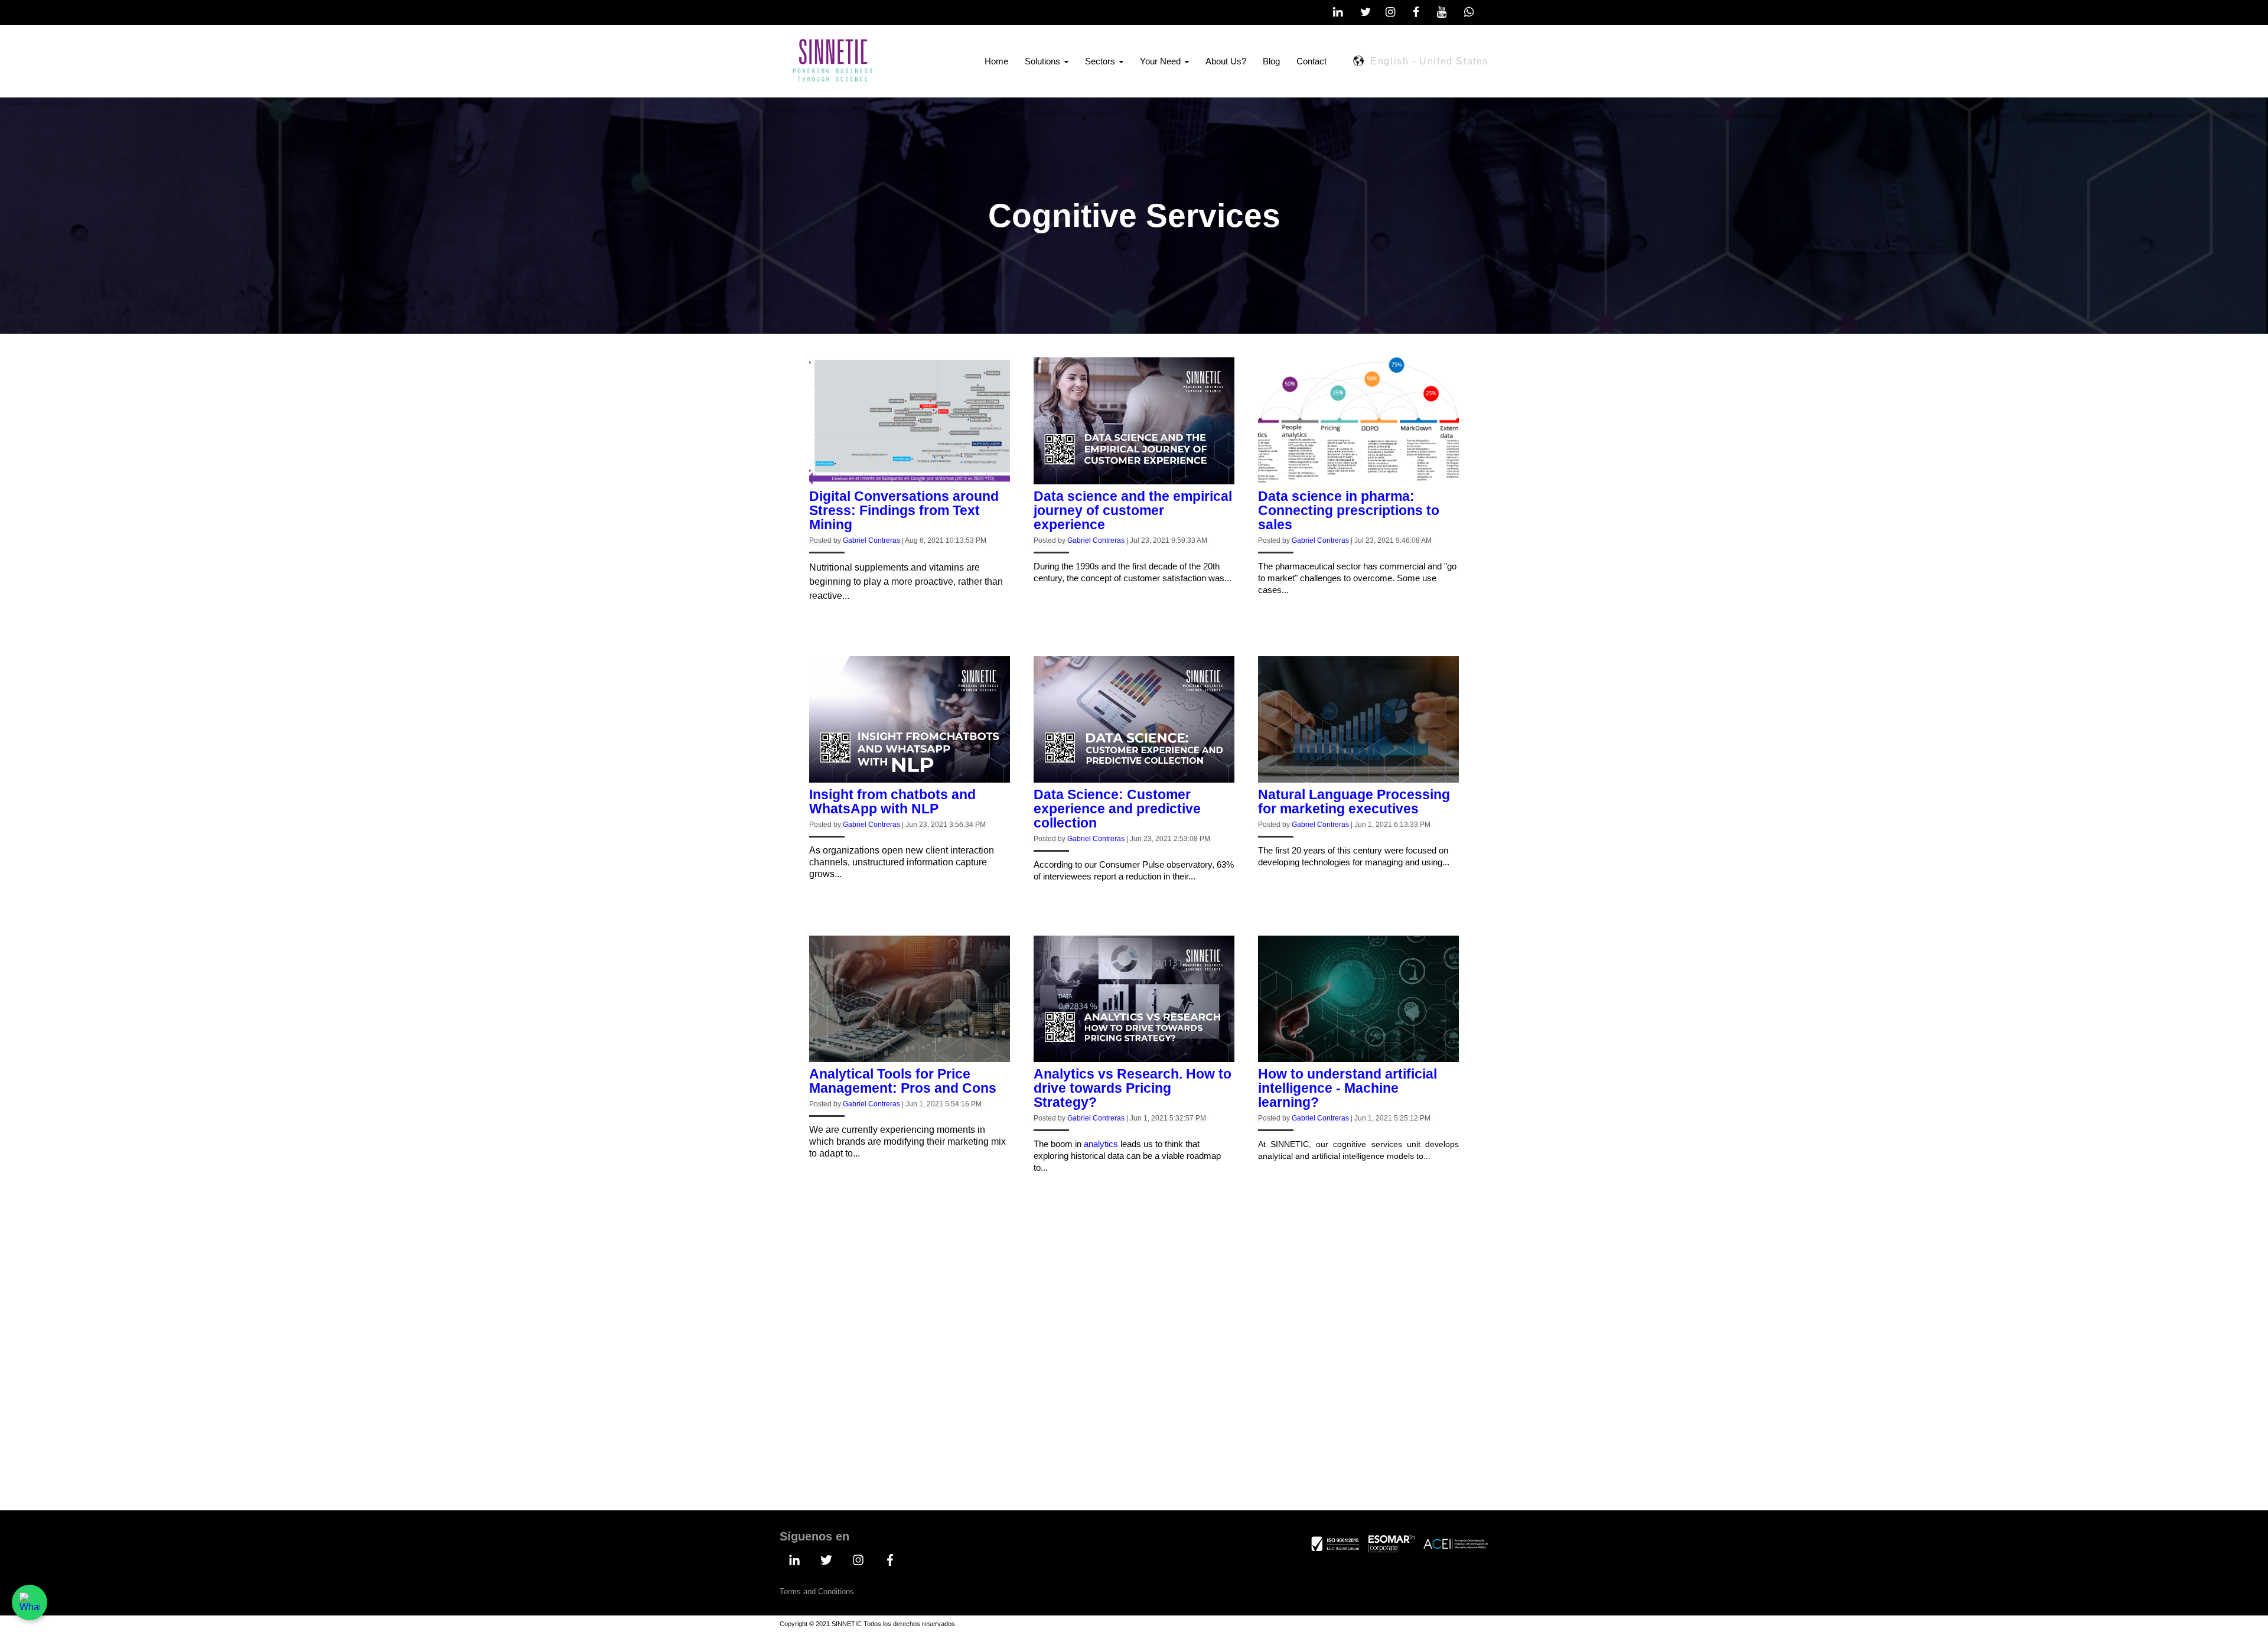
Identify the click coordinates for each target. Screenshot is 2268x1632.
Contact (1311, 61)
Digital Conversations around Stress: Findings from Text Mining (904, 510)
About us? (1226, 61)
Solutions (1042, 61)
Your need (1160, 61)
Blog (1271, 61)
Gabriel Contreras (871, 540)
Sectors (1100, 61)
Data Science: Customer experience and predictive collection (1117, 809)
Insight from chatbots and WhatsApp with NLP (892, 802)
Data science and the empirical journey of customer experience (1133, 510)
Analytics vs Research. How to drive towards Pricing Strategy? (1133, 1088)
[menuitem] (1003, 61)
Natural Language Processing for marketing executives (1354, 802)
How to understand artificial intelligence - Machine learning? (1348, 1088)
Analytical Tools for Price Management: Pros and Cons (903, 1081)
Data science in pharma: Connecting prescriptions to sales (1349, 510)
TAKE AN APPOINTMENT (877, 1430)
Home (996, 61)
